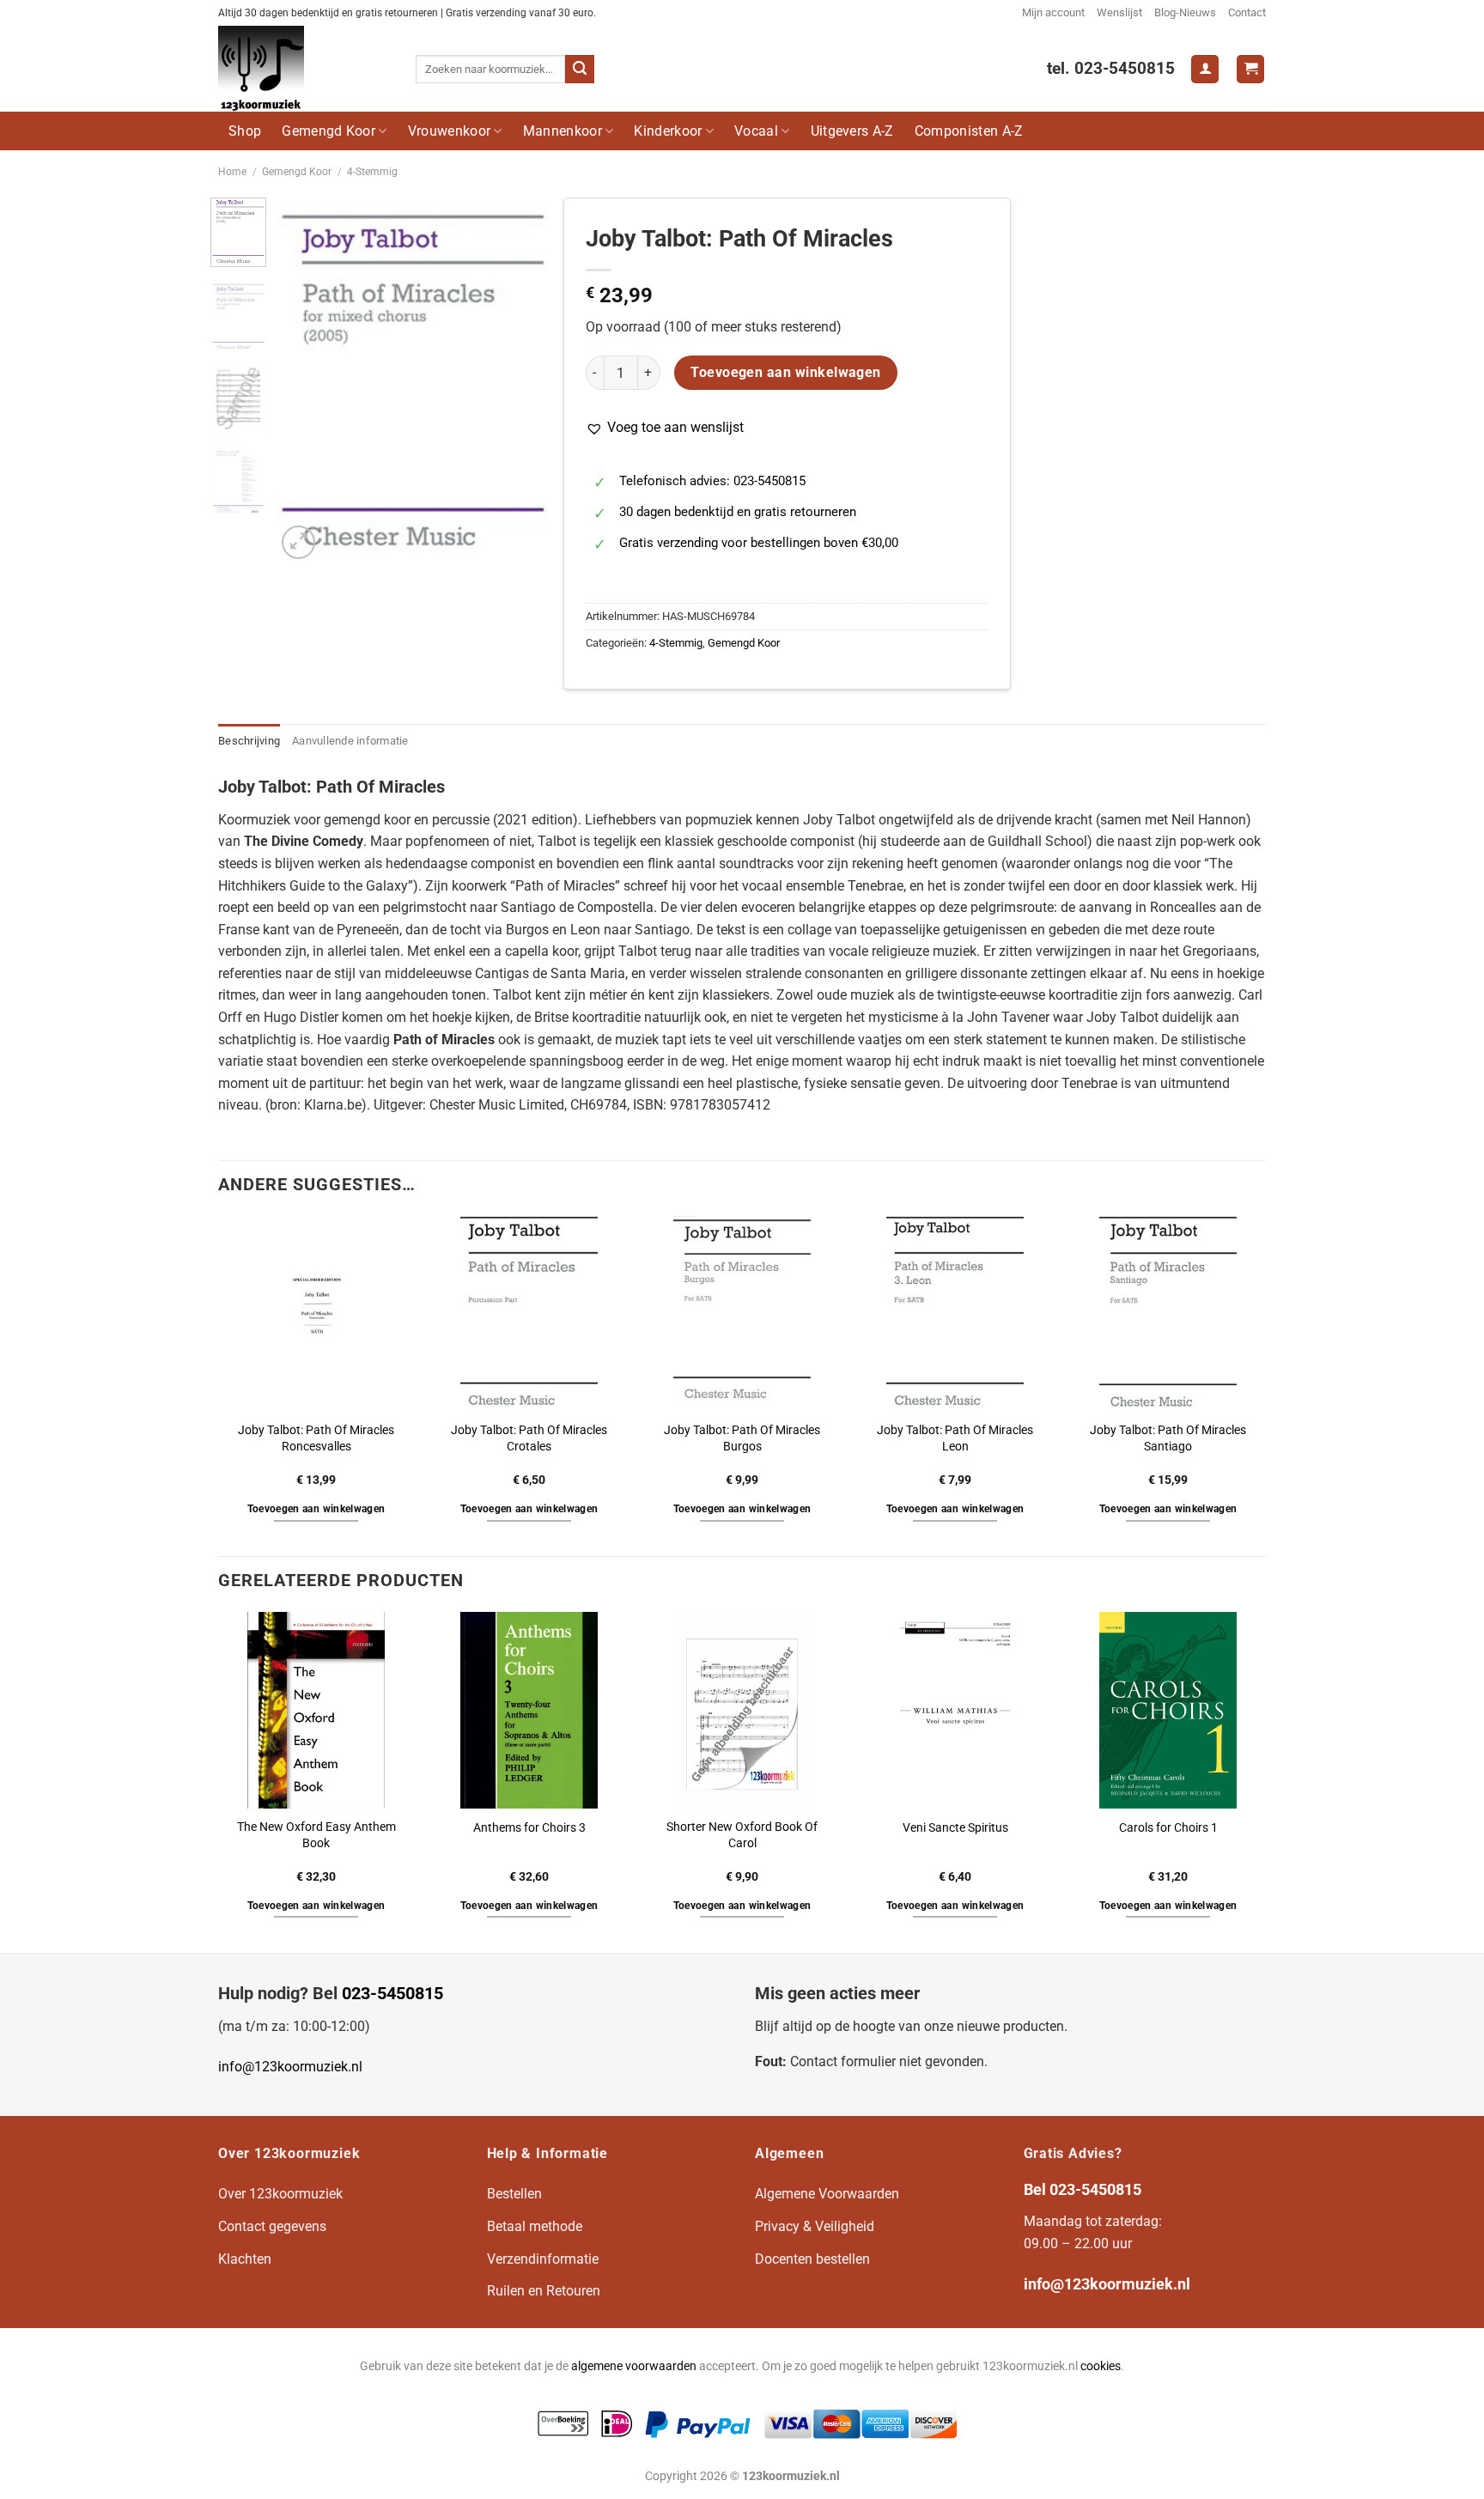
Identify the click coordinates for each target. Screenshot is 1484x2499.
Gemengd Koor (328, 131)
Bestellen (514, 2194)
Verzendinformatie (543, 2259)
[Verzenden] (580, 70)
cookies (1101, 2366)
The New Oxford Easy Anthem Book (316, 1835)
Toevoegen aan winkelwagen (786, 373)
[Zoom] (298, 542)
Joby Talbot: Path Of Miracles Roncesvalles (316, 1438)
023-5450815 (392, 1993)
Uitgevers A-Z (852, 131)
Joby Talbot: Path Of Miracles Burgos (742, 1438)
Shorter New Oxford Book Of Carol (742, 1835)
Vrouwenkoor (450, 131)
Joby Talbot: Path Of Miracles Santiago (1168, 1438)
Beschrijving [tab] (249, 741)
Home (232, 172)
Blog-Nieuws (1185, 12)
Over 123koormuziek (280, 2194)
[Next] (523, 381)
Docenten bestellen (812, 2259)
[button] (665, 428)
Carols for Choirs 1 (1168, 1828)
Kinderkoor (668, 131)
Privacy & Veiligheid (815, 2226)
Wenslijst (1119, 12)
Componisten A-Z (969, 131)
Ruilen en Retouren (544, 2291)
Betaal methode (535, 2226)
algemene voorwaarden (634, 2366)
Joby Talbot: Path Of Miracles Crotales (529, 1438)
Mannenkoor (563, 131)
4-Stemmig (372, 172)
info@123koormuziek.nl (290, 2067)
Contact (1247, 12)
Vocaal (756, 131)
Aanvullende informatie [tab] (350, 741)
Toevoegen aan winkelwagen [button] (316, 1509)
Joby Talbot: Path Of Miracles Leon (955, 1438)
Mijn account (1053, 12)
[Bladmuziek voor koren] (304, 69)
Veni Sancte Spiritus (955, 1828)
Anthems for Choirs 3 (529, 1828)
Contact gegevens (272, 2226)
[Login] (1205, 69)
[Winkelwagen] (1250, 69)
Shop (245, 131)
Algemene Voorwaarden (827, 2194)
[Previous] (303, 381)
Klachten (245, 2259)
